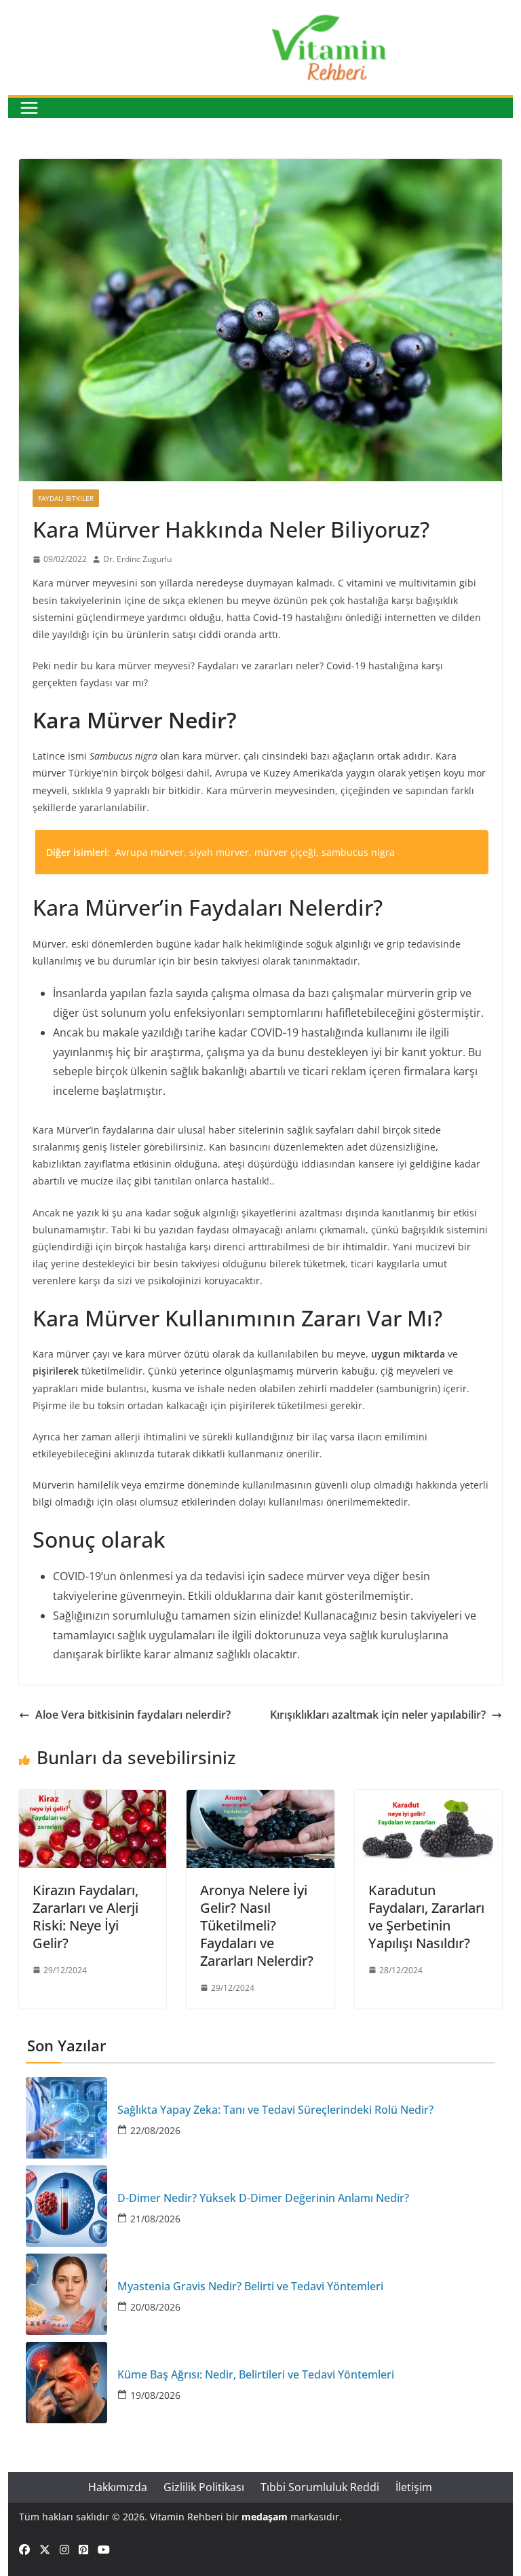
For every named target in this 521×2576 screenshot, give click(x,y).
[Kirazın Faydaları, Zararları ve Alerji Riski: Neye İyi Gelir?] (93, 1799)
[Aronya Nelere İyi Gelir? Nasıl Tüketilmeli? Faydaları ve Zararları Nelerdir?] (260, 1799)
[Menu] (29, 108)
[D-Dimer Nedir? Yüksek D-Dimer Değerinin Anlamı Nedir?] (66, 2206)
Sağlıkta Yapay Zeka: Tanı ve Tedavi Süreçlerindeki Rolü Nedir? (275, 2110)
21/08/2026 (155, 2219)
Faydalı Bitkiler (66, 498)
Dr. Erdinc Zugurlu (137, 559)
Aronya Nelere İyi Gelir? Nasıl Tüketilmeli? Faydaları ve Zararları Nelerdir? (257, 1925)
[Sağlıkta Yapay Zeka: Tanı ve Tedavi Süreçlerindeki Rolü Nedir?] (66, 2118)
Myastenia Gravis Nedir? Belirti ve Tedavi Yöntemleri (250, 2286)
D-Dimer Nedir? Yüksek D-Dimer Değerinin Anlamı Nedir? (263, 2198)
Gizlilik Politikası (204, 2487)
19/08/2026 (155, 2395)
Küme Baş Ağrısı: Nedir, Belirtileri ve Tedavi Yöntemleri (256, 2375)
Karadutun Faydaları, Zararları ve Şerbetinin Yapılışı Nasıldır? (426, 1917)
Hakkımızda (118, 2487)
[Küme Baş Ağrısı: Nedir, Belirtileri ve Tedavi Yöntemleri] (66, 2383)
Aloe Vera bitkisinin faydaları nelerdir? (133, 1715)
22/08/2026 (155, 2130)
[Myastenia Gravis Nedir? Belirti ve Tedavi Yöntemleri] (66, 2294)
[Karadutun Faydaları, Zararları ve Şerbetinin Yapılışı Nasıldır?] (429, 1799)
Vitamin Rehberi (187, 2517)
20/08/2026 (155, 2307)
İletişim (414, 2487)
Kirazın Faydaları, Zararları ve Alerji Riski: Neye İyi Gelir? (85, 1917)
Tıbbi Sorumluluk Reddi (320, 2487)
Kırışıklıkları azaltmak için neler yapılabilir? (378, 1715)
